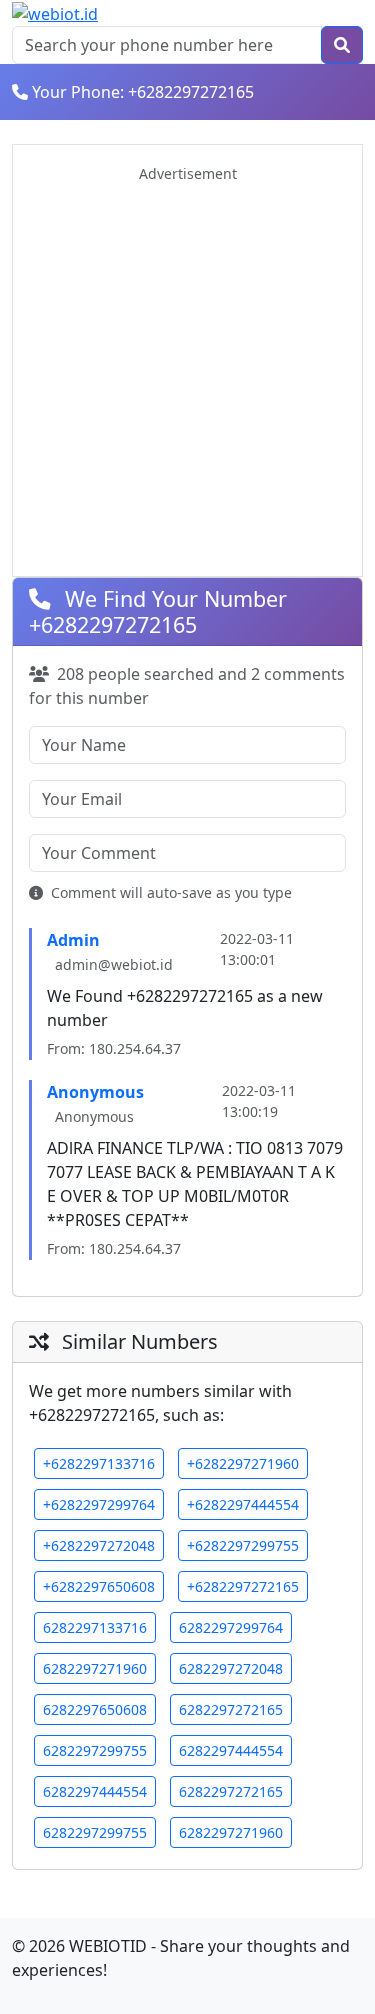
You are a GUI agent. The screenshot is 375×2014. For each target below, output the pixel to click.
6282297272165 (231, 1709)
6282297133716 (95, 1627)
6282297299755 (95, 1750)
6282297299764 (231, 1627)
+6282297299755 (243, 1545)
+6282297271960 (243, 1463)
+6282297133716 (99, 1463)
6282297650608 (95, 1709)
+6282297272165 (243, 1586)
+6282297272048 (99, 1545)
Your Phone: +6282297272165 (143, 92)
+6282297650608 (99, 1586)
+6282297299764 (99, 1504)
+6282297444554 (243, 1504)
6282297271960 (95, 1668)
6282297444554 (231, 1750)
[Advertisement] (187, 372)
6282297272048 (231, 1668)
